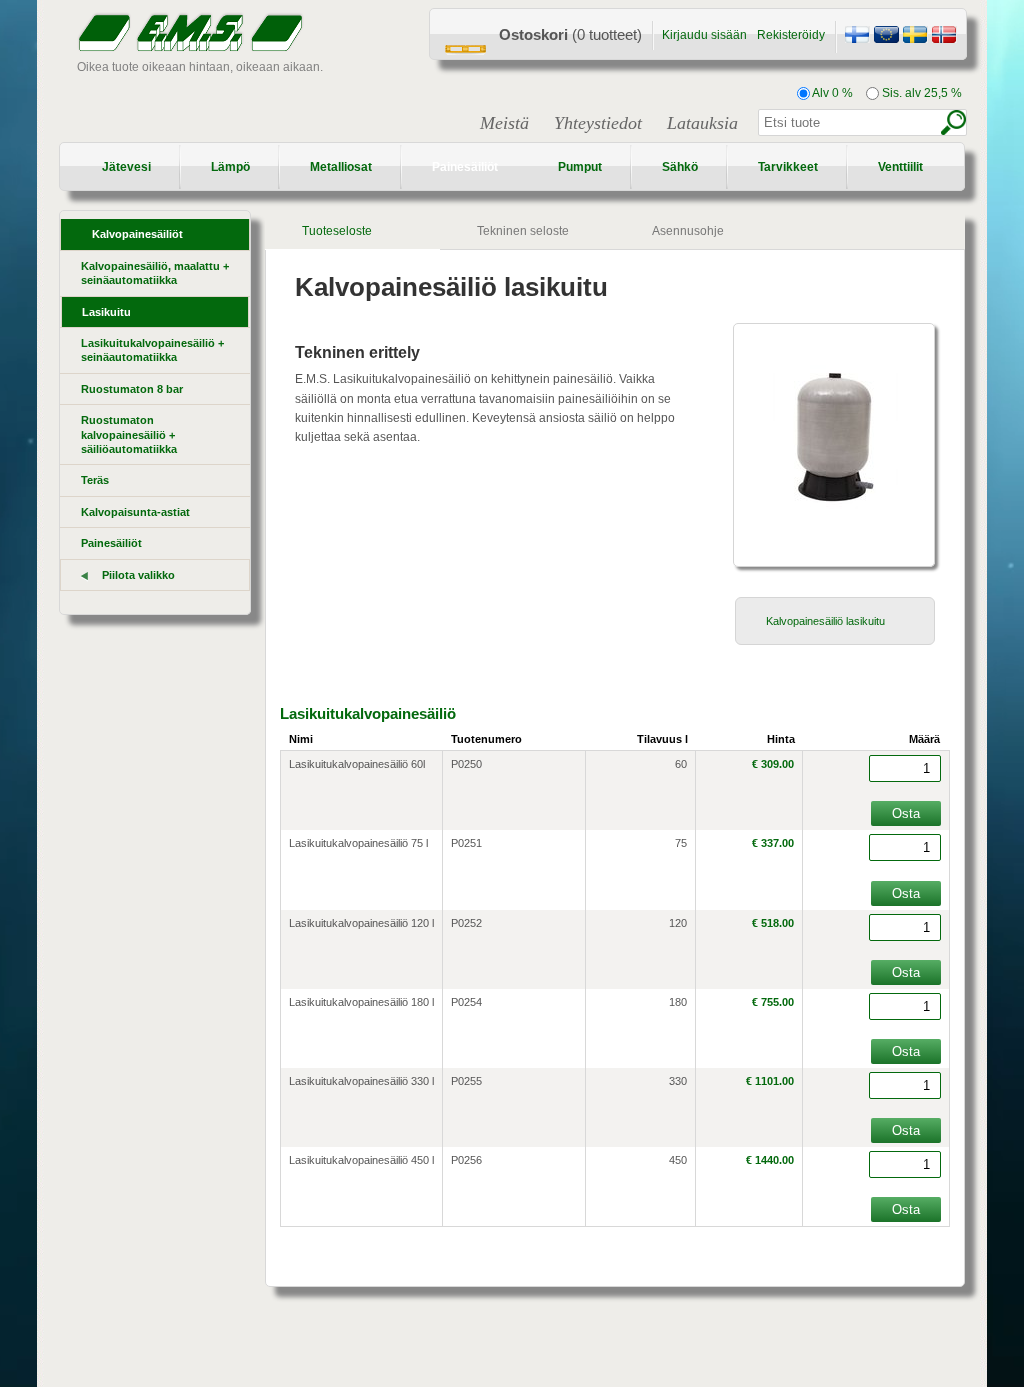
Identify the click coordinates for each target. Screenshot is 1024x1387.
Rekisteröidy (791, 35)
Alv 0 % (831, 93)
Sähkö (680, 167)
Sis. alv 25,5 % (920, 93)
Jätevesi (126, 167)
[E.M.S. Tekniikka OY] (857, 37)
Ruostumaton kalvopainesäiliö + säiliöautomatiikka (129, 434)
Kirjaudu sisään (704, 35)
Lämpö (230, 167)
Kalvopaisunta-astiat (135, 512)
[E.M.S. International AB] (886, 37)
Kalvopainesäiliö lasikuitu (825, 621)
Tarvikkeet (788, 167)
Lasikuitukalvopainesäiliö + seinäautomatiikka (152, 350)
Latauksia (702, 123)
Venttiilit (900, 167)
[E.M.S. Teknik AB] (915, 37)
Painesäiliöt (465, 167)
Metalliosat (341, 167)
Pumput (580, 167)
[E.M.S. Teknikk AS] (944, 37)
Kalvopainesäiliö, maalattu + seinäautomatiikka (155, 273)
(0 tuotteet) (570, 34)
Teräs (95, 480)
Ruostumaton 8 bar (132, 389)
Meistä (504, 123)
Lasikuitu (106, 312)
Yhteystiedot (598, 123)
